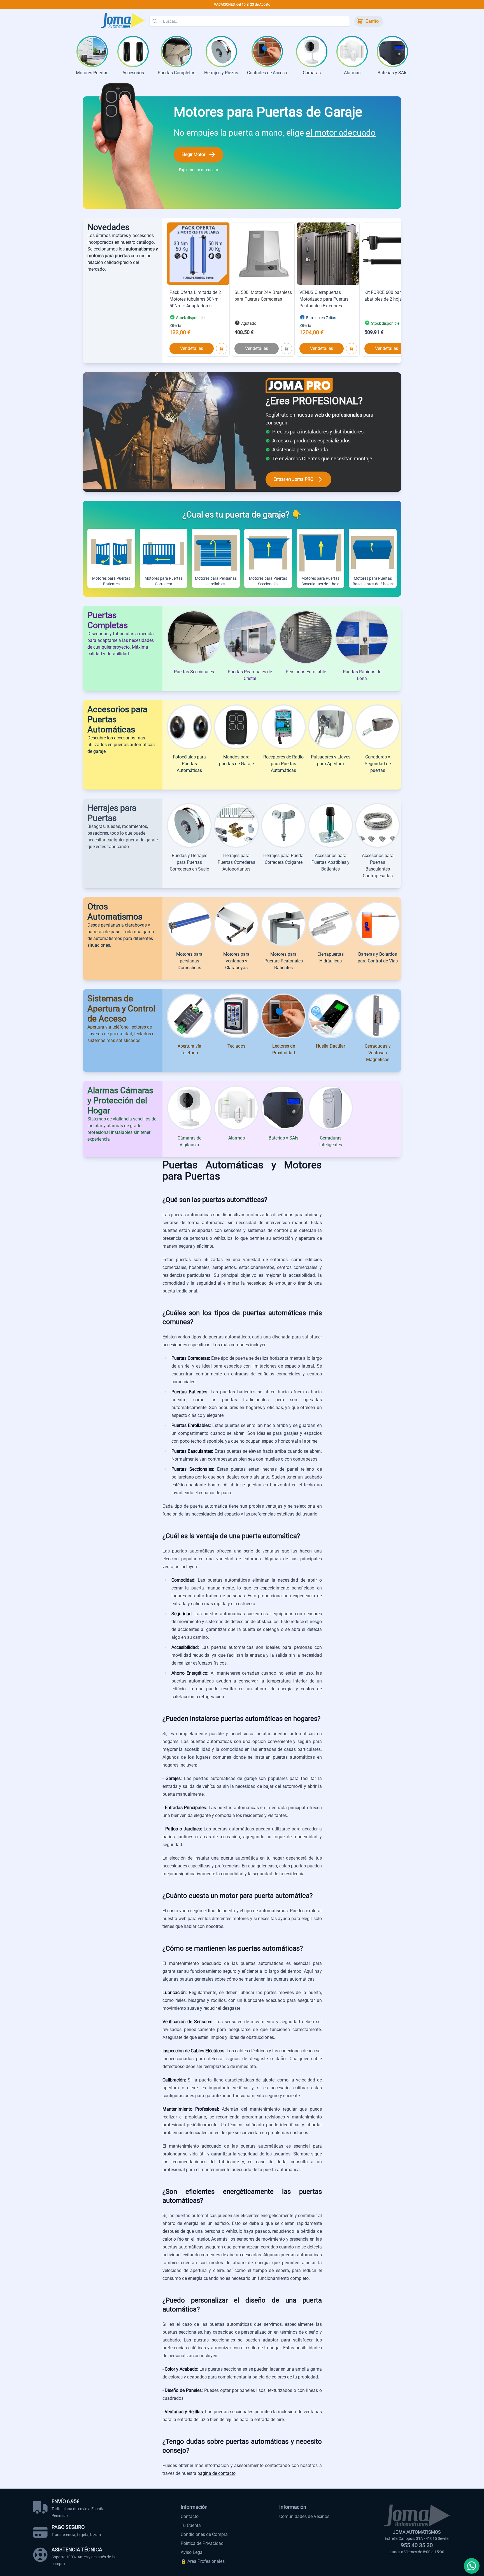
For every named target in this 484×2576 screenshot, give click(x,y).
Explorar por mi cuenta (199, 170)
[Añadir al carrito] (222, 349)
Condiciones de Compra (204, 2534)
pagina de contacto (217, 2473)
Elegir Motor (193, 155)
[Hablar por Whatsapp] (472, 2566)
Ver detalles (192, 348)
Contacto (190, 2516)
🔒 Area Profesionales (203, 2561)
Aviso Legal (192, 2552)
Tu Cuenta (191, 2525)
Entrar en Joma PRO (293, 479)
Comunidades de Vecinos (304, 2516)
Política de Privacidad (202, 2543)
